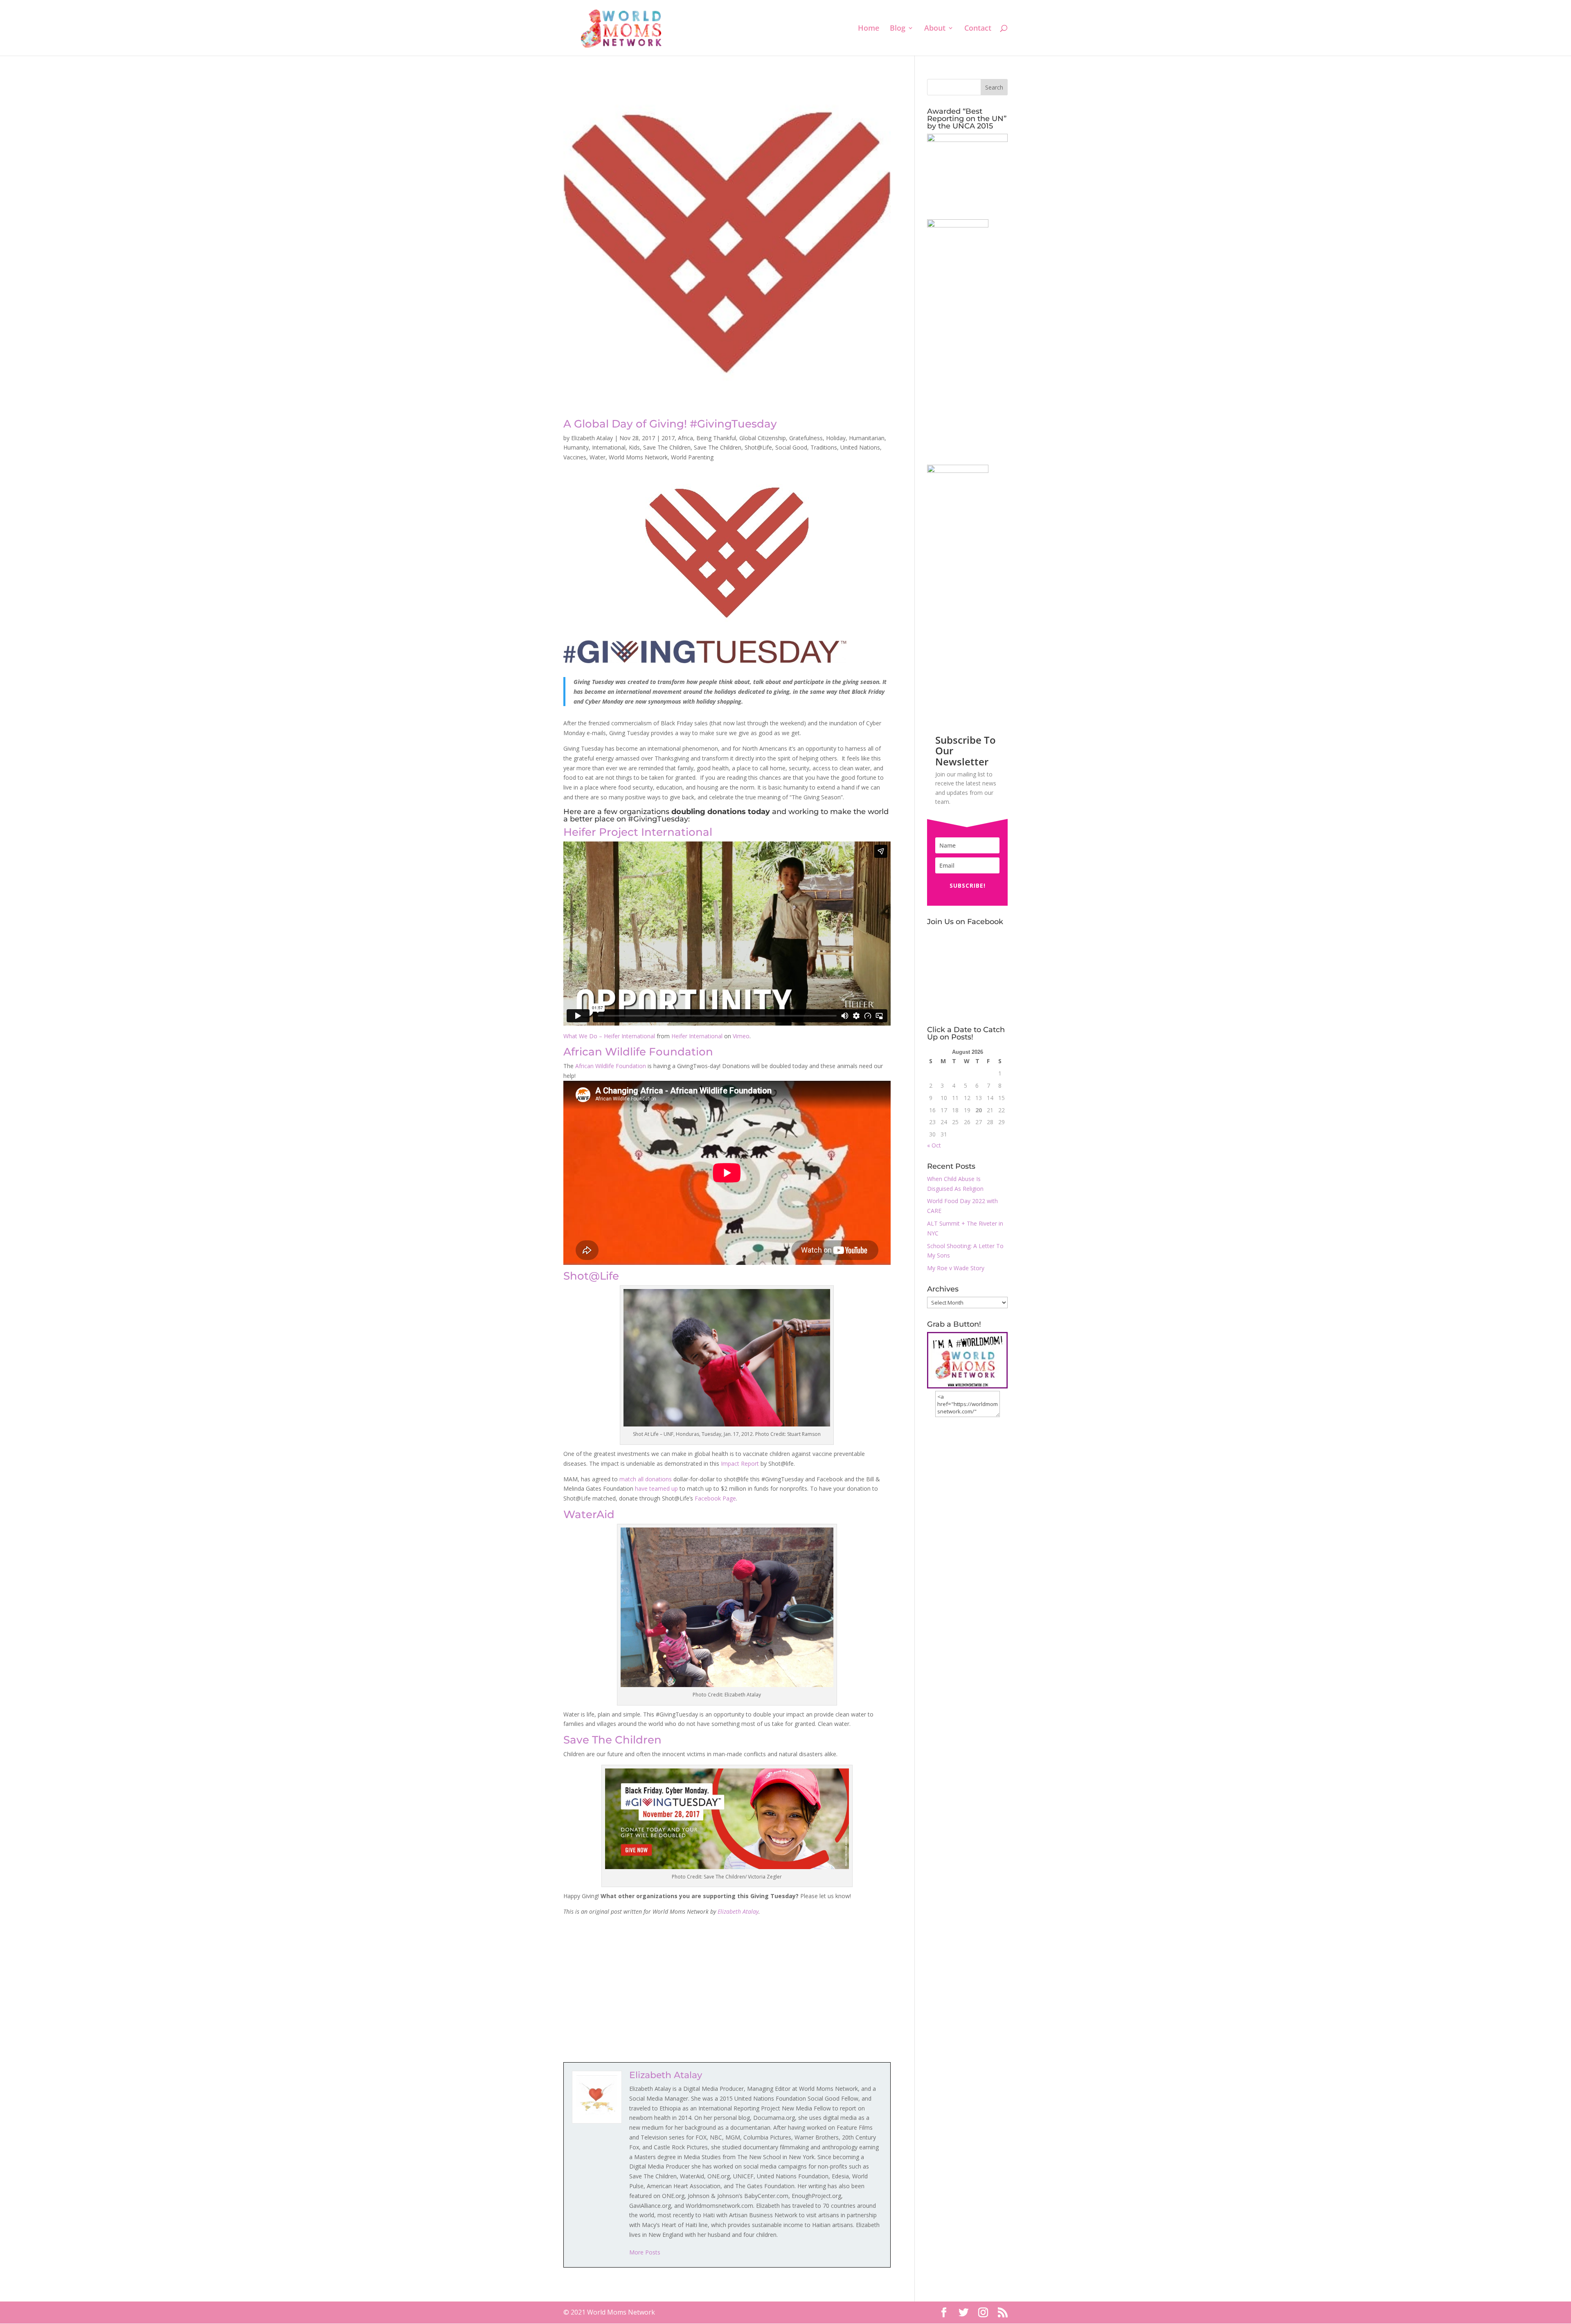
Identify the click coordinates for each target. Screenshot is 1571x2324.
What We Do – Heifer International (609, 1036)
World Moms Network (638, 457)
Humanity (576, 447)
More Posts (645, 2252)
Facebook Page (715, 1498)
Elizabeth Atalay (592, 438)
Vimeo (741, 1036)
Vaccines (575, 457)
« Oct (934, 1145)
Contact (978, 29)
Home (869, 29)
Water (598, 457)
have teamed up (656, 1488)
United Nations (860, 447)
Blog (898, 29)
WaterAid (589, 1514)
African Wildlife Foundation (638, 1052)
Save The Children (667, 447)
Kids (634, 447)
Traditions (824, 447)
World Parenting (692, 457)
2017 (668, 438)
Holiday (836, 438)
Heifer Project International (638, 832)
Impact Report (740, 1463)
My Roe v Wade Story (956, 1268)
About (935, 29)
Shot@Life (758, 447)
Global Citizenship (763, 438)
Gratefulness (806, 438)
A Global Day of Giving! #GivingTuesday (670, 424)
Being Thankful (716, 438)
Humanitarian (867, 438)
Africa (685, 438)
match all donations (646, 1479)
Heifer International (697, 1036)
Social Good (791, 447)
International (609, 447)
